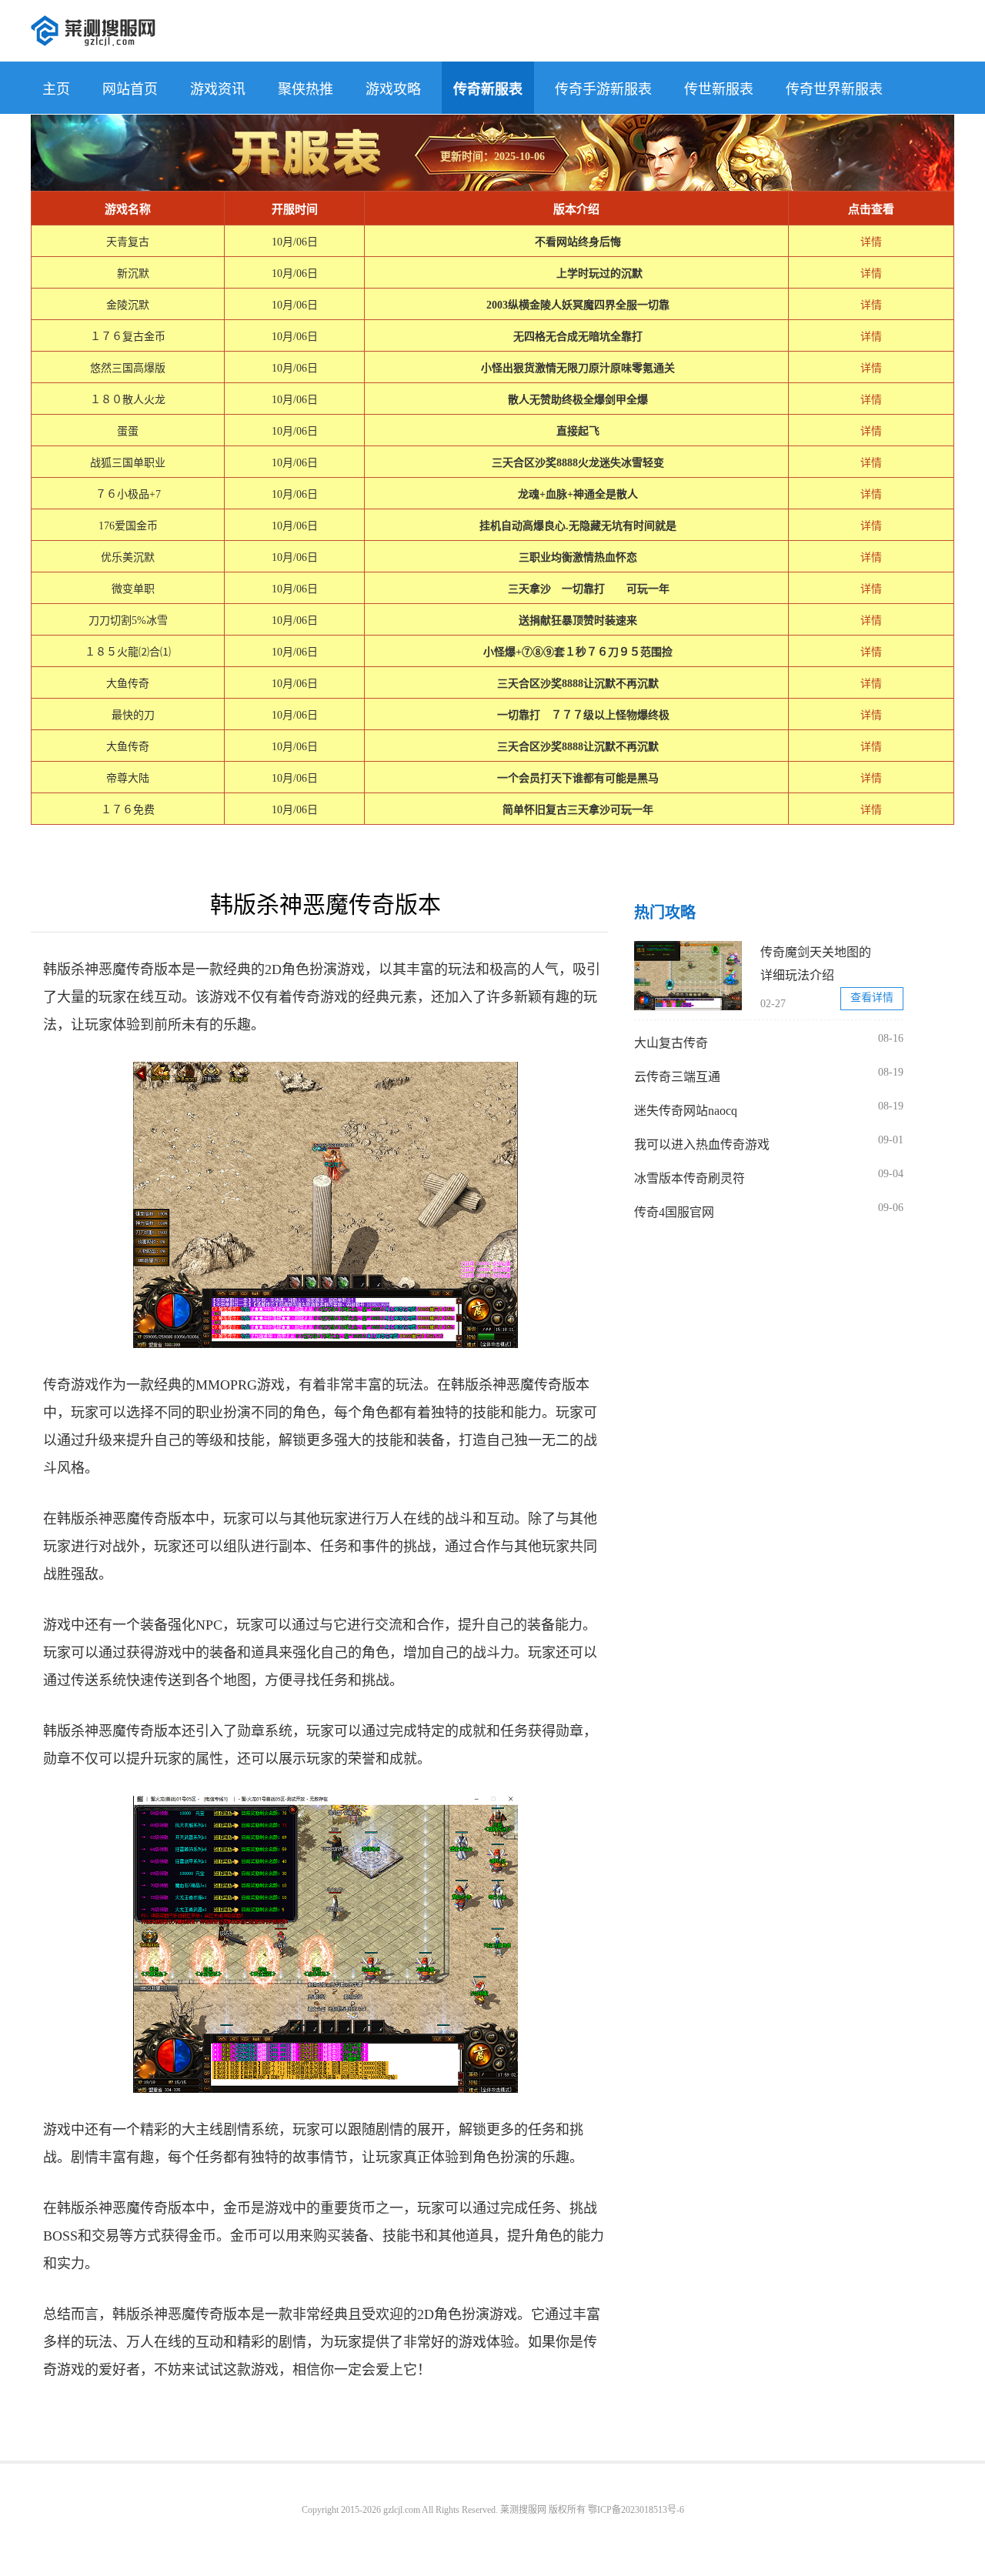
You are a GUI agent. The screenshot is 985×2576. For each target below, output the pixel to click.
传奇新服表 (488, 89)
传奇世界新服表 (834, 89)
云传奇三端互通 (677, 1077)
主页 (56, 89)
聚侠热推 (306, 89)
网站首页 (130, 89)
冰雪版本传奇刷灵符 (689, 1178)
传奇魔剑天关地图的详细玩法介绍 (816, 964)
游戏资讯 (218, 89)
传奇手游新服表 (603, 89)
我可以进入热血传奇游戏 (702, 1145)
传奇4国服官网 (674, 1212)
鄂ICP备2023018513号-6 (636, 2510)
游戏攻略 (393, 89)
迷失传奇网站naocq (686, 1111)
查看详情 (872, 998)
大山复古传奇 (671, 1043)
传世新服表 (719, 89)
